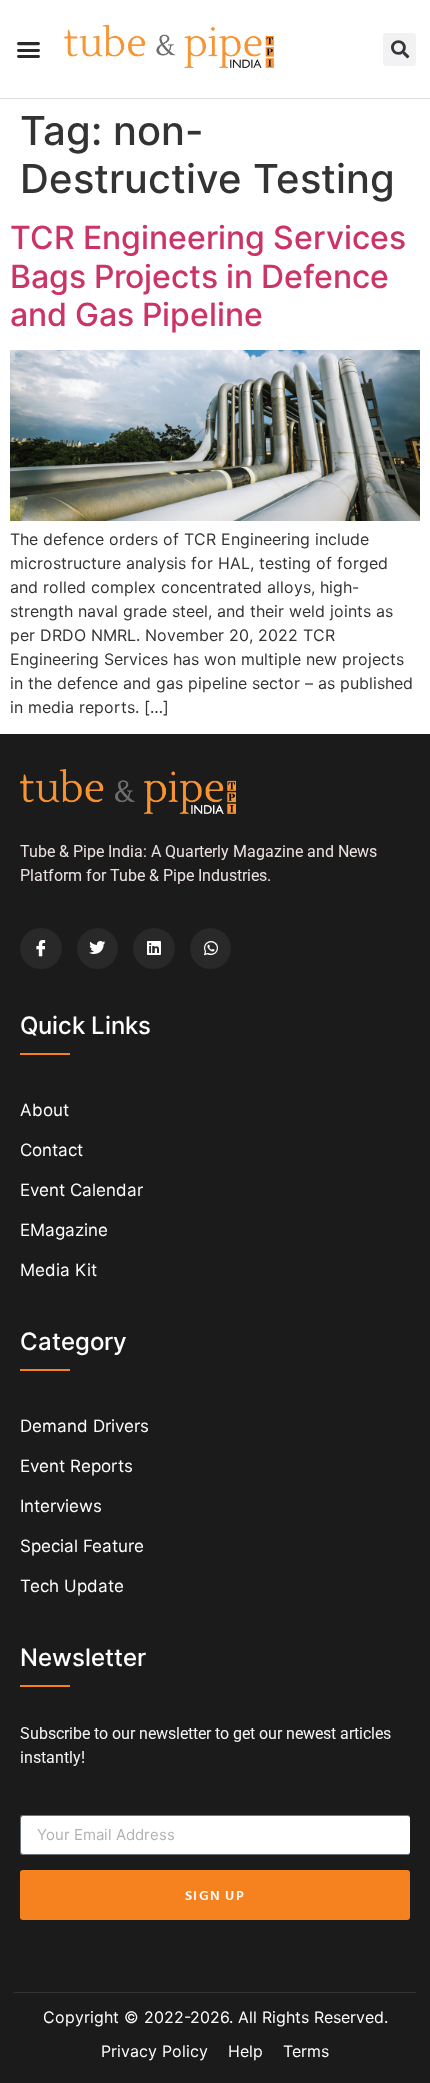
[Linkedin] (154, 949)
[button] (29, 49)
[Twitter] (98, 949)
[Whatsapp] (211, 949)
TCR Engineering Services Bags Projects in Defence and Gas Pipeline (208, 276)
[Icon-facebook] (41, 949)
